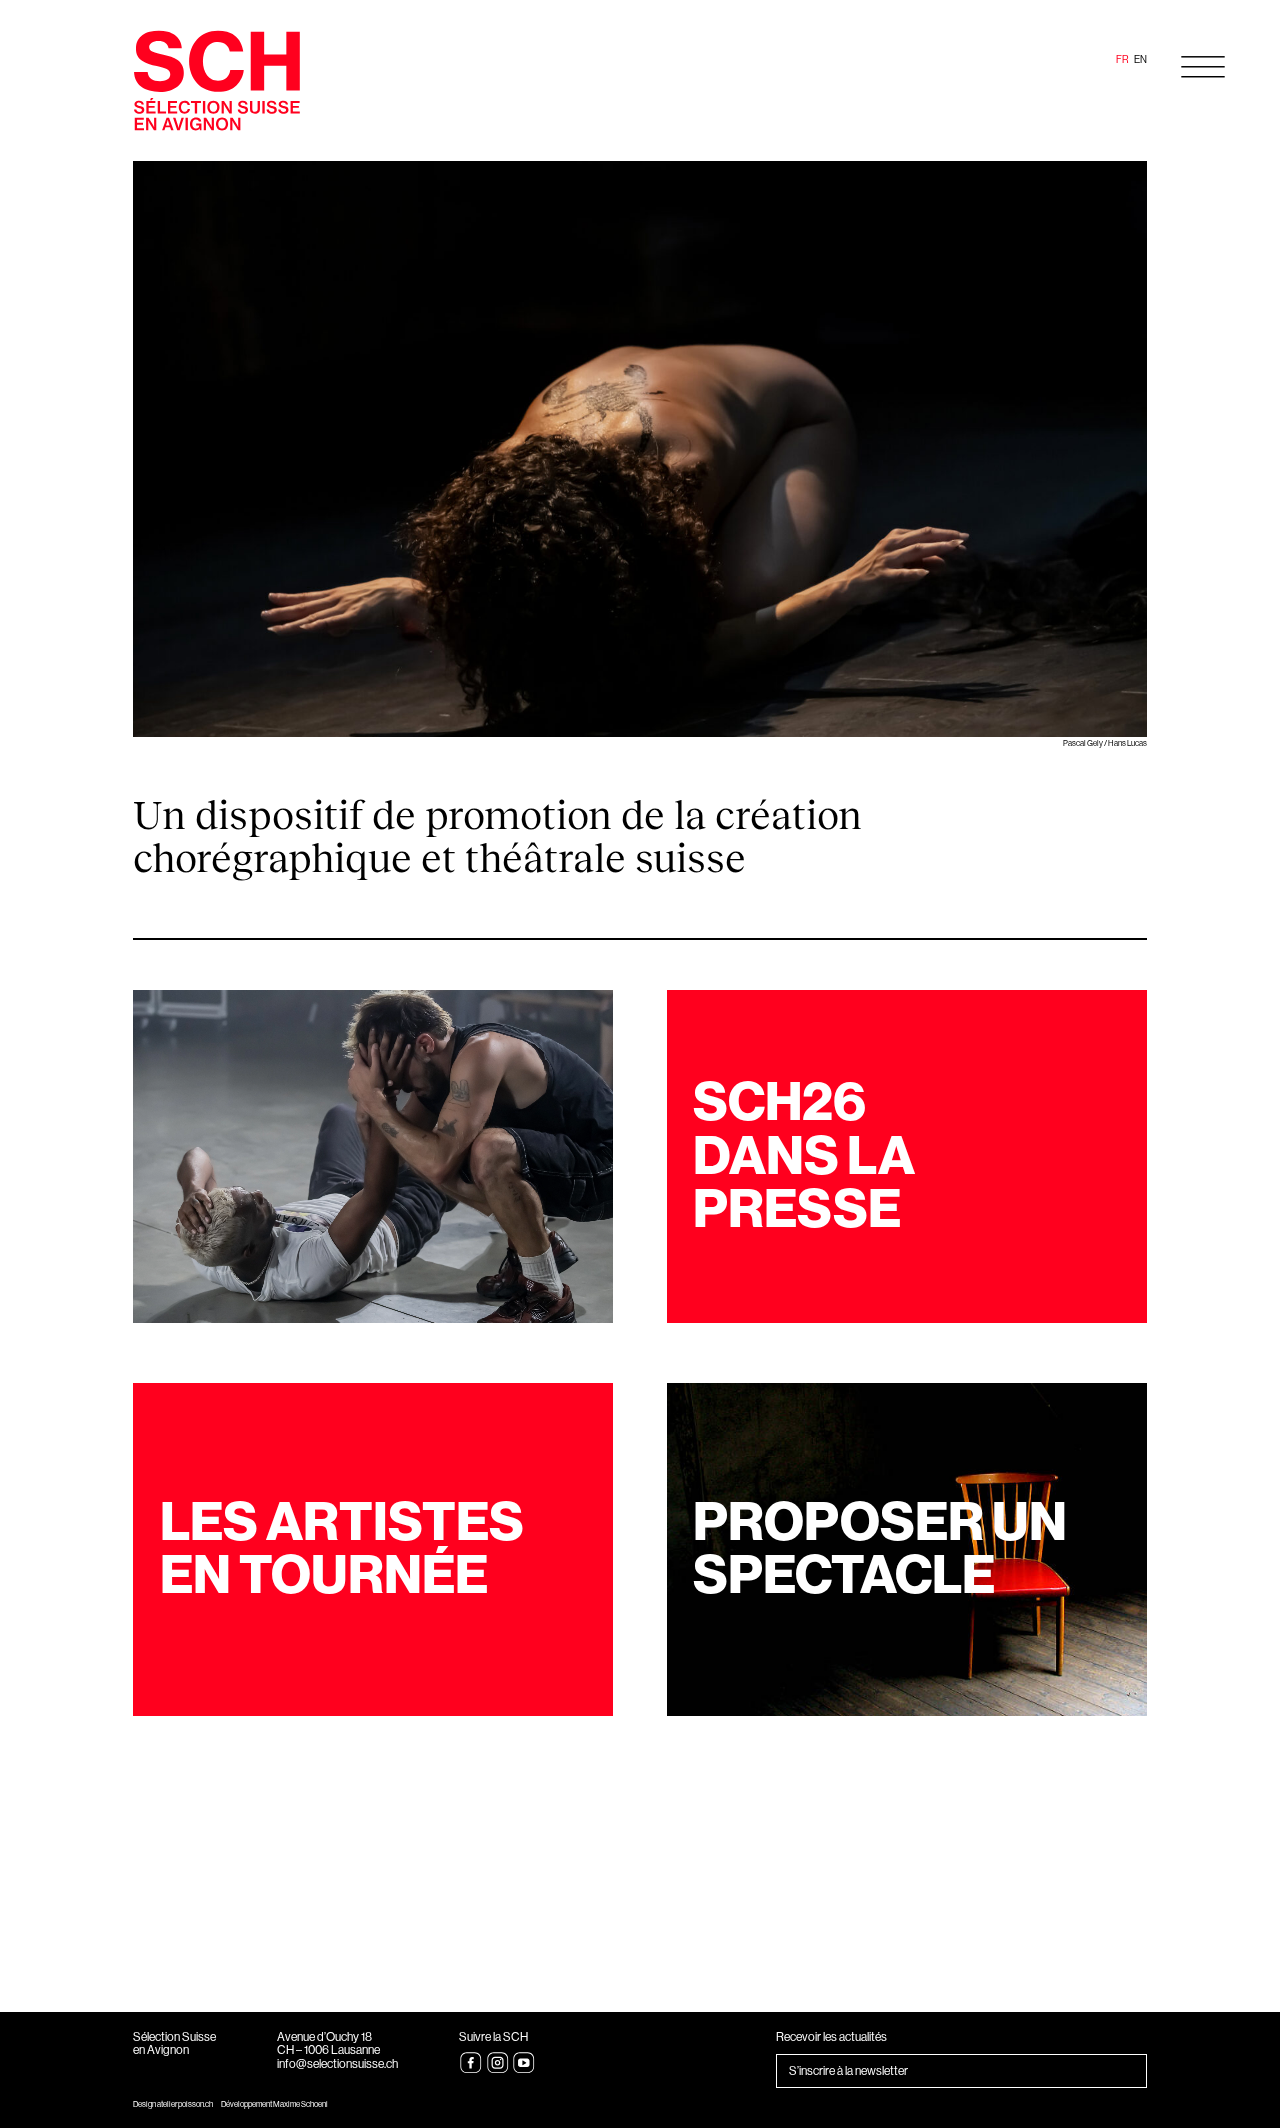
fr (1122, 59)
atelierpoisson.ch (185, 2104)
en (1140, 59)
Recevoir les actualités (831, 2037)
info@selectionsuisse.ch (337, 2064)
